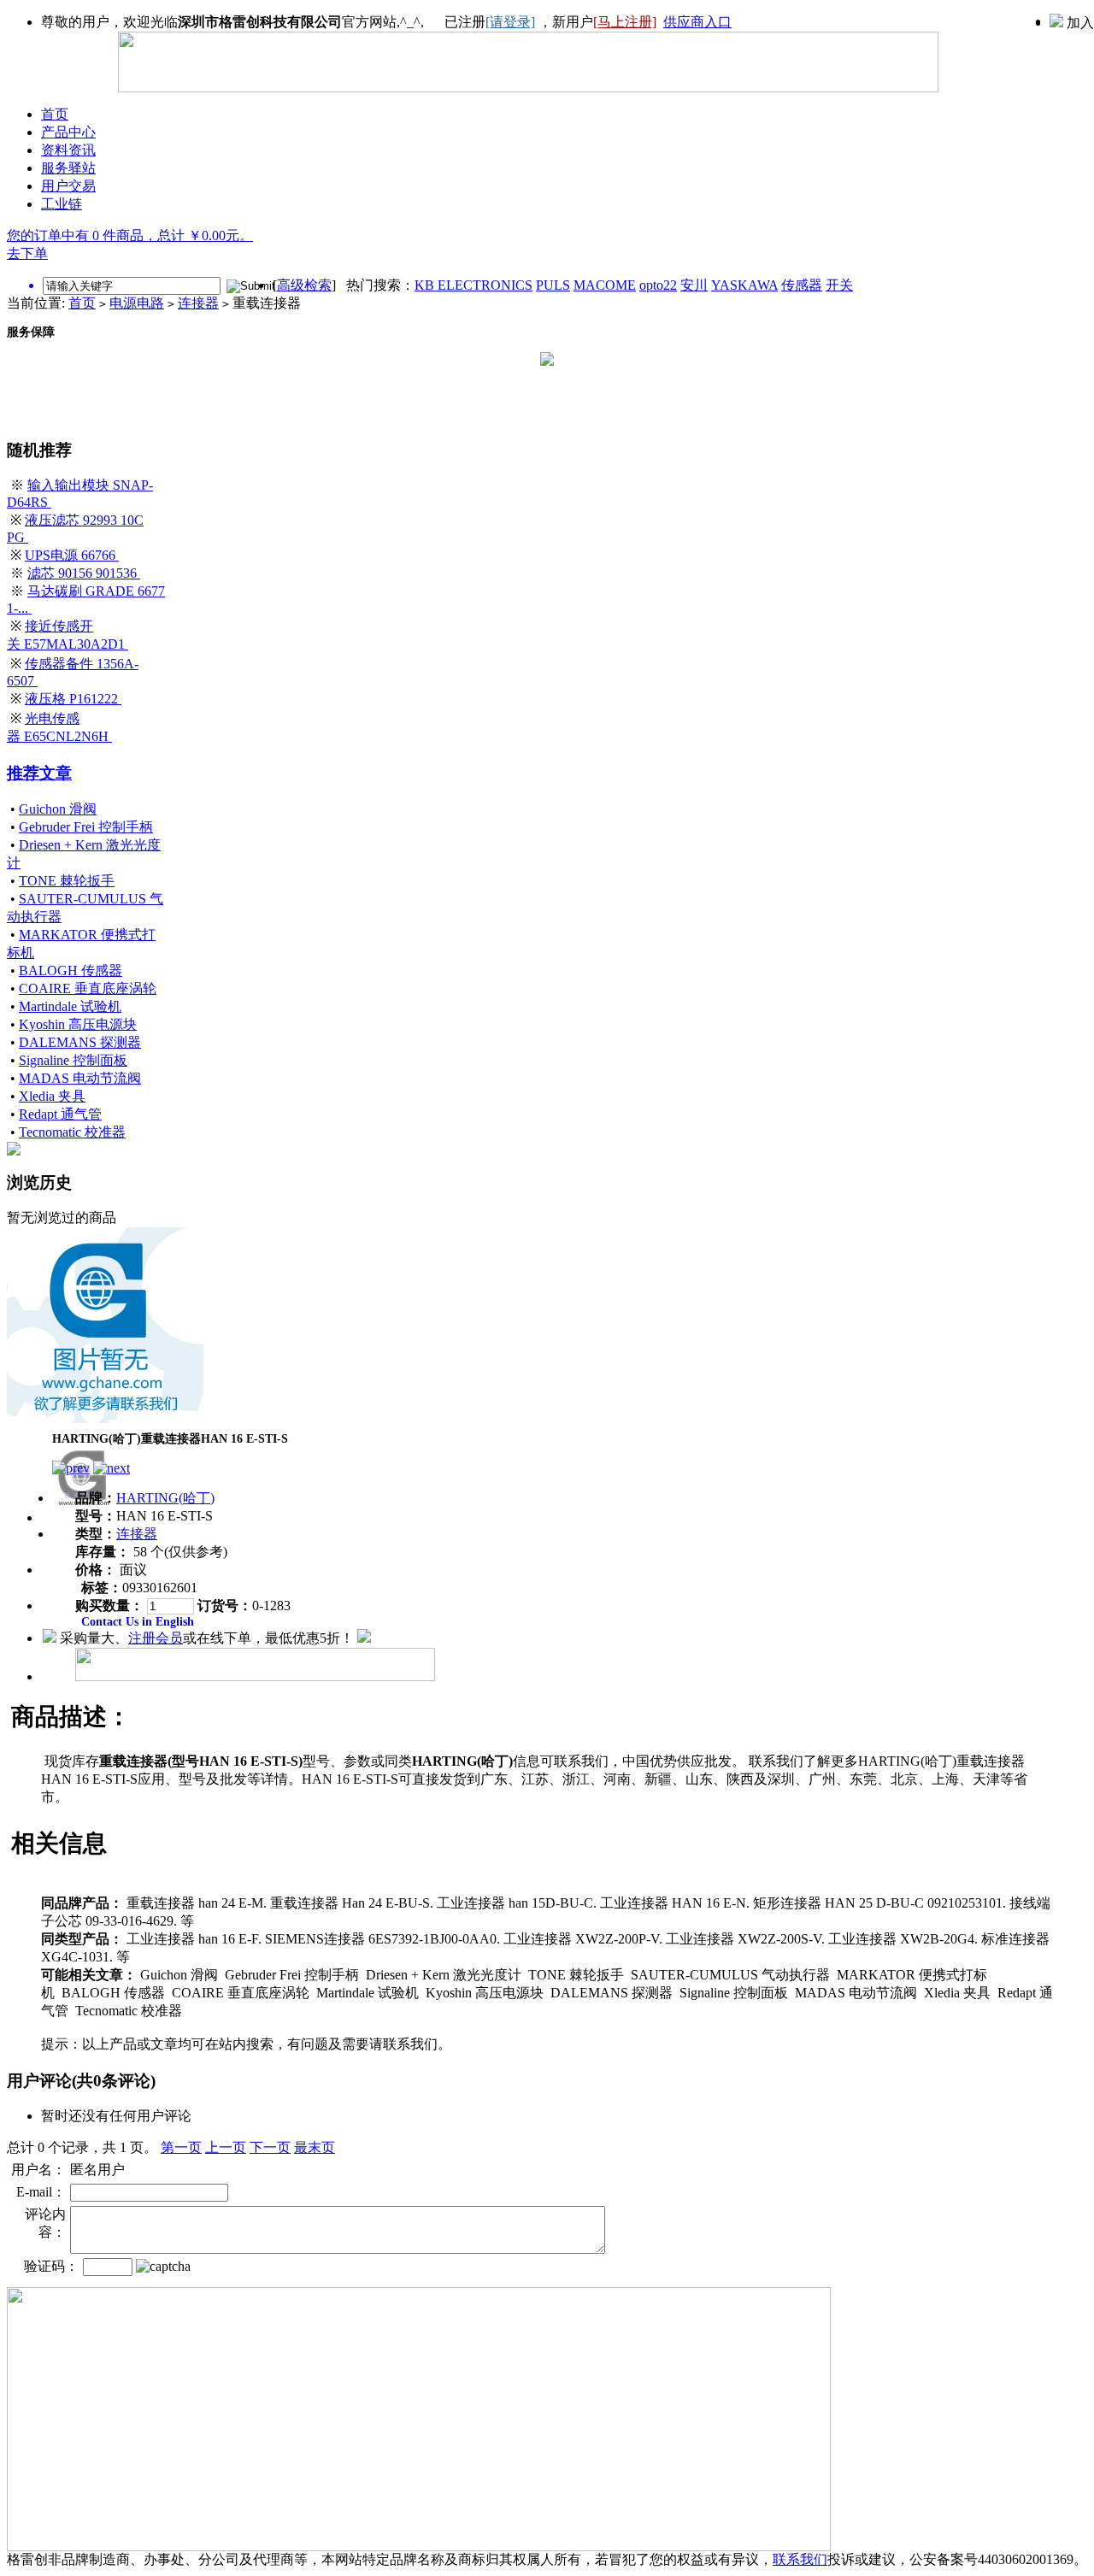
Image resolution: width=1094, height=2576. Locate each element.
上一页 (226, 2147)
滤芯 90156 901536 (84, 573)
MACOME (605, 285)
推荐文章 (39, 773)
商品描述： (71, 1717)
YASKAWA (744, 285)
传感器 (802, 285)
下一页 (270, 2147)
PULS (553, 285)
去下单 (27, 253)
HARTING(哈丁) (165, 1498)
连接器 (198, 303)
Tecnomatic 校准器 (72, 1132)
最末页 (315, 2147)
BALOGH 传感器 (71, 970)
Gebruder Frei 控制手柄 (86, 827)
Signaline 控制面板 (73, 1060)
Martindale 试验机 (70, 1006)
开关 (839, 285)
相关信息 (59, 1843)
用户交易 (68, 186)
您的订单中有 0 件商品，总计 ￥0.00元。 (130, 235)
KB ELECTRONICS (473, 285)
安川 (694, 285)
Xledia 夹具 (52, 1096)
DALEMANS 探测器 (80, 1042)
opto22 (658, 285)
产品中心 (68, 132)
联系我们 (800, 2559)
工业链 (62, 204)
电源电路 (137, 303)
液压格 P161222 (73, 699)
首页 (55, 114)
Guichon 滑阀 (58, 809)
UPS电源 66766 (72, 555)
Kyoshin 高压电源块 (78, 1024)
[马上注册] (625, 22)
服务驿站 (68, 168)
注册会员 (156, 1638)
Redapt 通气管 (60, 1114)
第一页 (181, 2147)
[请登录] (510, 22)
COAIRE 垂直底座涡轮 (88, 988)
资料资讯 (68, 150)
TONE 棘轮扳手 (67, 881)
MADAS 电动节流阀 (80, 1078)
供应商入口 (697, 22)
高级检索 (304, 285)
